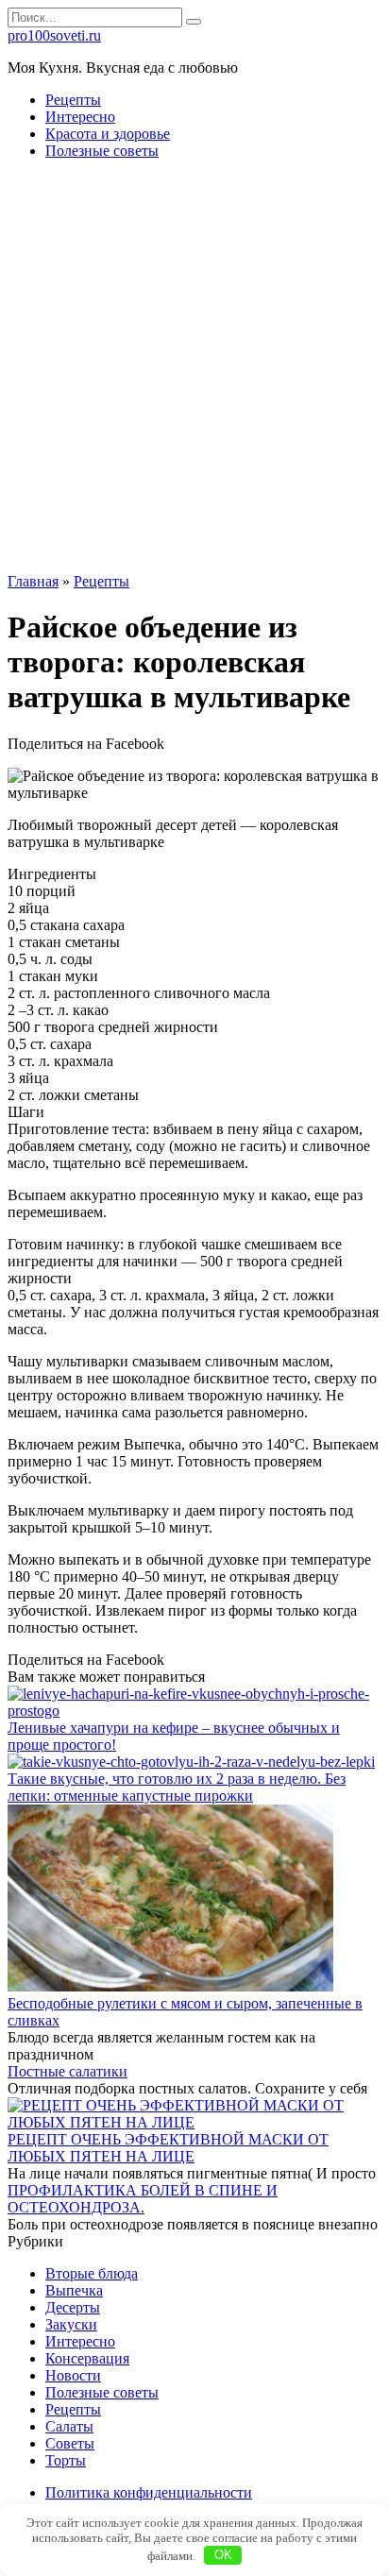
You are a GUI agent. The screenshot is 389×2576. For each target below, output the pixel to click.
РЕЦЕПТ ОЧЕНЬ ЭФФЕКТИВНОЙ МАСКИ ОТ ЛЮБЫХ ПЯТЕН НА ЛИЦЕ (168, 2148)
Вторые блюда (92, 2273)
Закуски (71, 2324)
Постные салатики (68, 2071)
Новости (73, 2375)
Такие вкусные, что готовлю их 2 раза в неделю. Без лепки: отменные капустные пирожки (177, 1787)
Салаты (69, 2426)
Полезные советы (102, 151)
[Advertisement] (194, 369)
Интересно (80, 117)
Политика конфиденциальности (149, 2492)
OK (223, 2555)
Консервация (87, 2358)
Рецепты (73, 100)
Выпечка (74, 2290)
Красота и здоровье (108, 134)
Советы (70, 2443)
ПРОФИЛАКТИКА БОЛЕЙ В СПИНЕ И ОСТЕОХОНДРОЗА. (143, 2199)
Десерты (73, 2307)
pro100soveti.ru (54, 35)
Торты (66, 2460)
